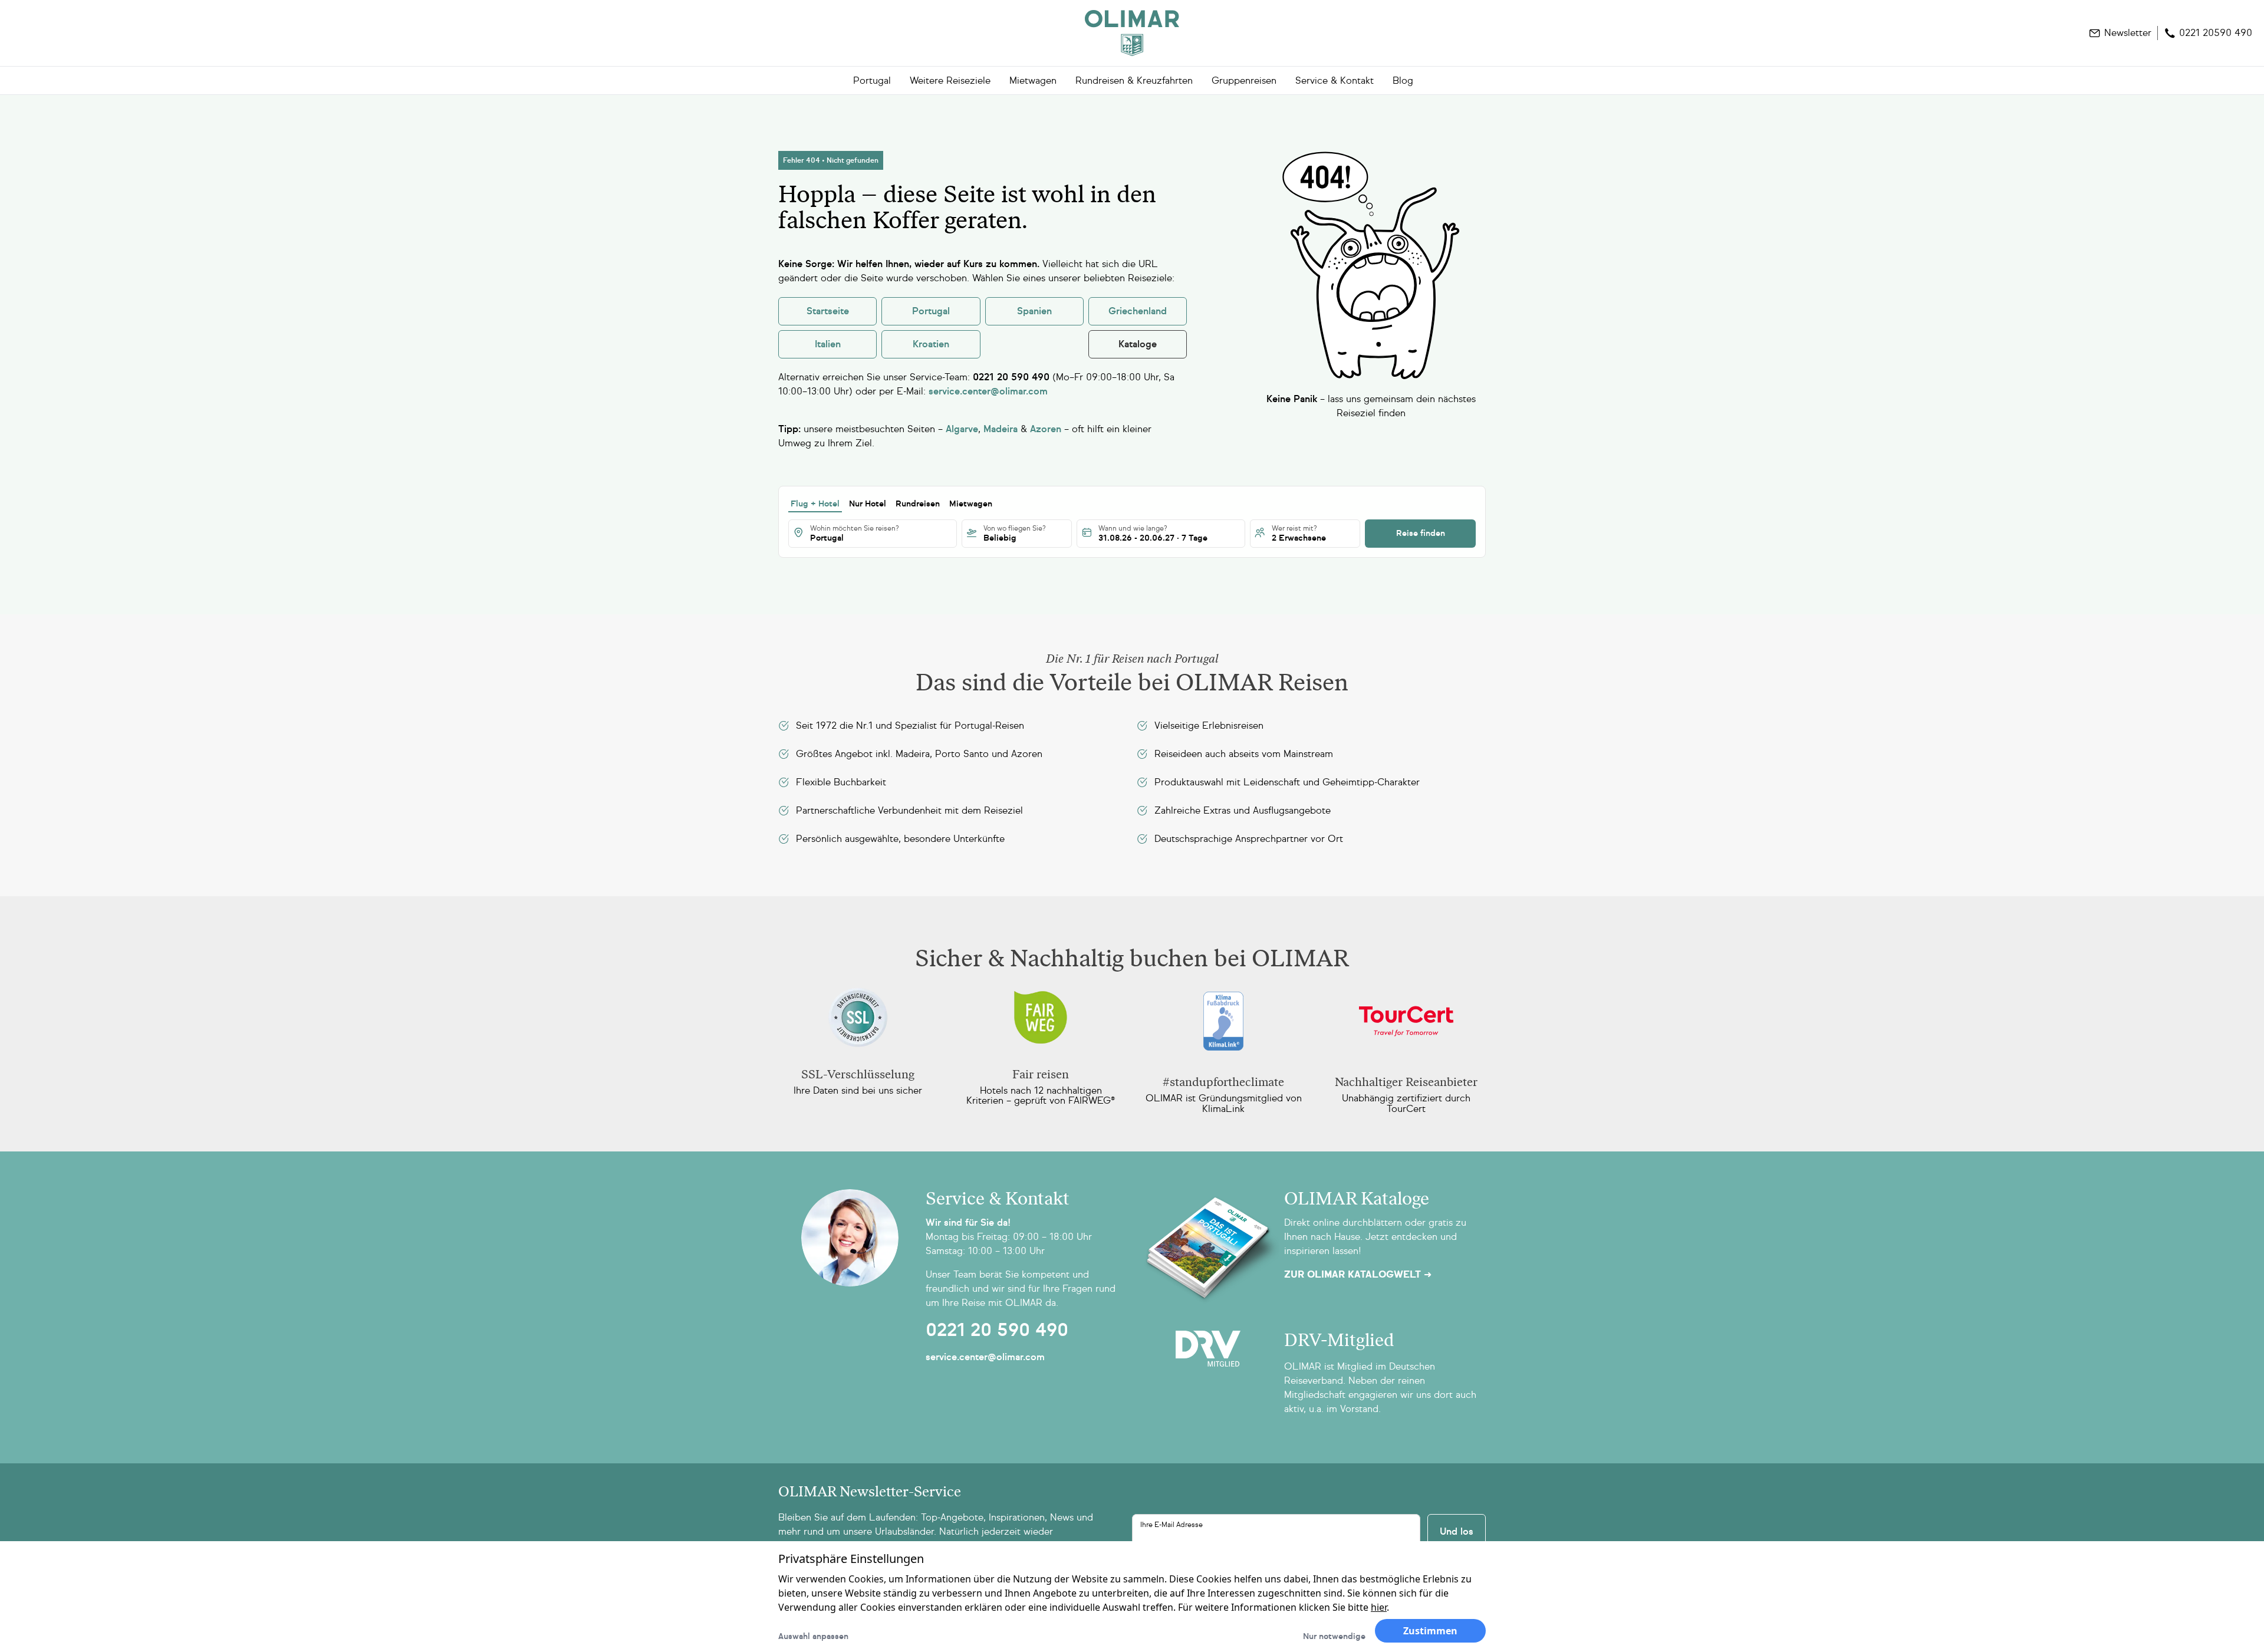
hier (1379, 1607)
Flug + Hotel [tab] (815, 504)
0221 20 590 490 (997, 1330)
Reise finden (1421, 533)
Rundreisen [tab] (918, 504)
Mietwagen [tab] (971, 504)
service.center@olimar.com (985, 1357)
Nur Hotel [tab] (868, 504)
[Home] (1132, 33)
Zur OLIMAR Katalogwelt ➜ (1358, 1275)
